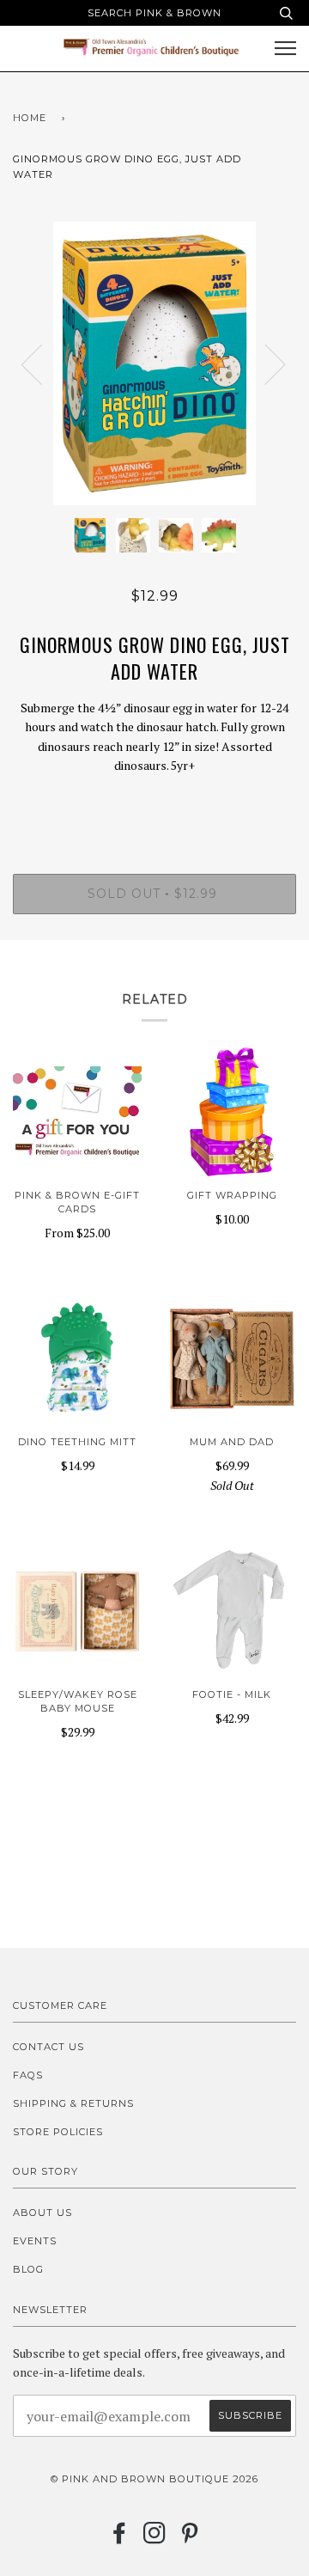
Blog (28, 2269)
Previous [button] (42, 363)
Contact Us (48, 2047)
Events (35, 2241)
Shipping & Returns (73, 2103)
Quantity (155, 802)
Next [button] (265, 363)
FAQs (28, 2075)
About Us (42, 2213)
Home (30, 118)
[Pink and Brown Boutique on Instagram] (155, 2538)
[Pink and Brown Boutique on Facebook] (120, 2538)
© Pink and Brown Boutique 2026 (154, 2479)
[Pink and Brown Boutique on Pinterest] (190, 2538)
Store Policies (58, 2132)
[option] (154, 363)
